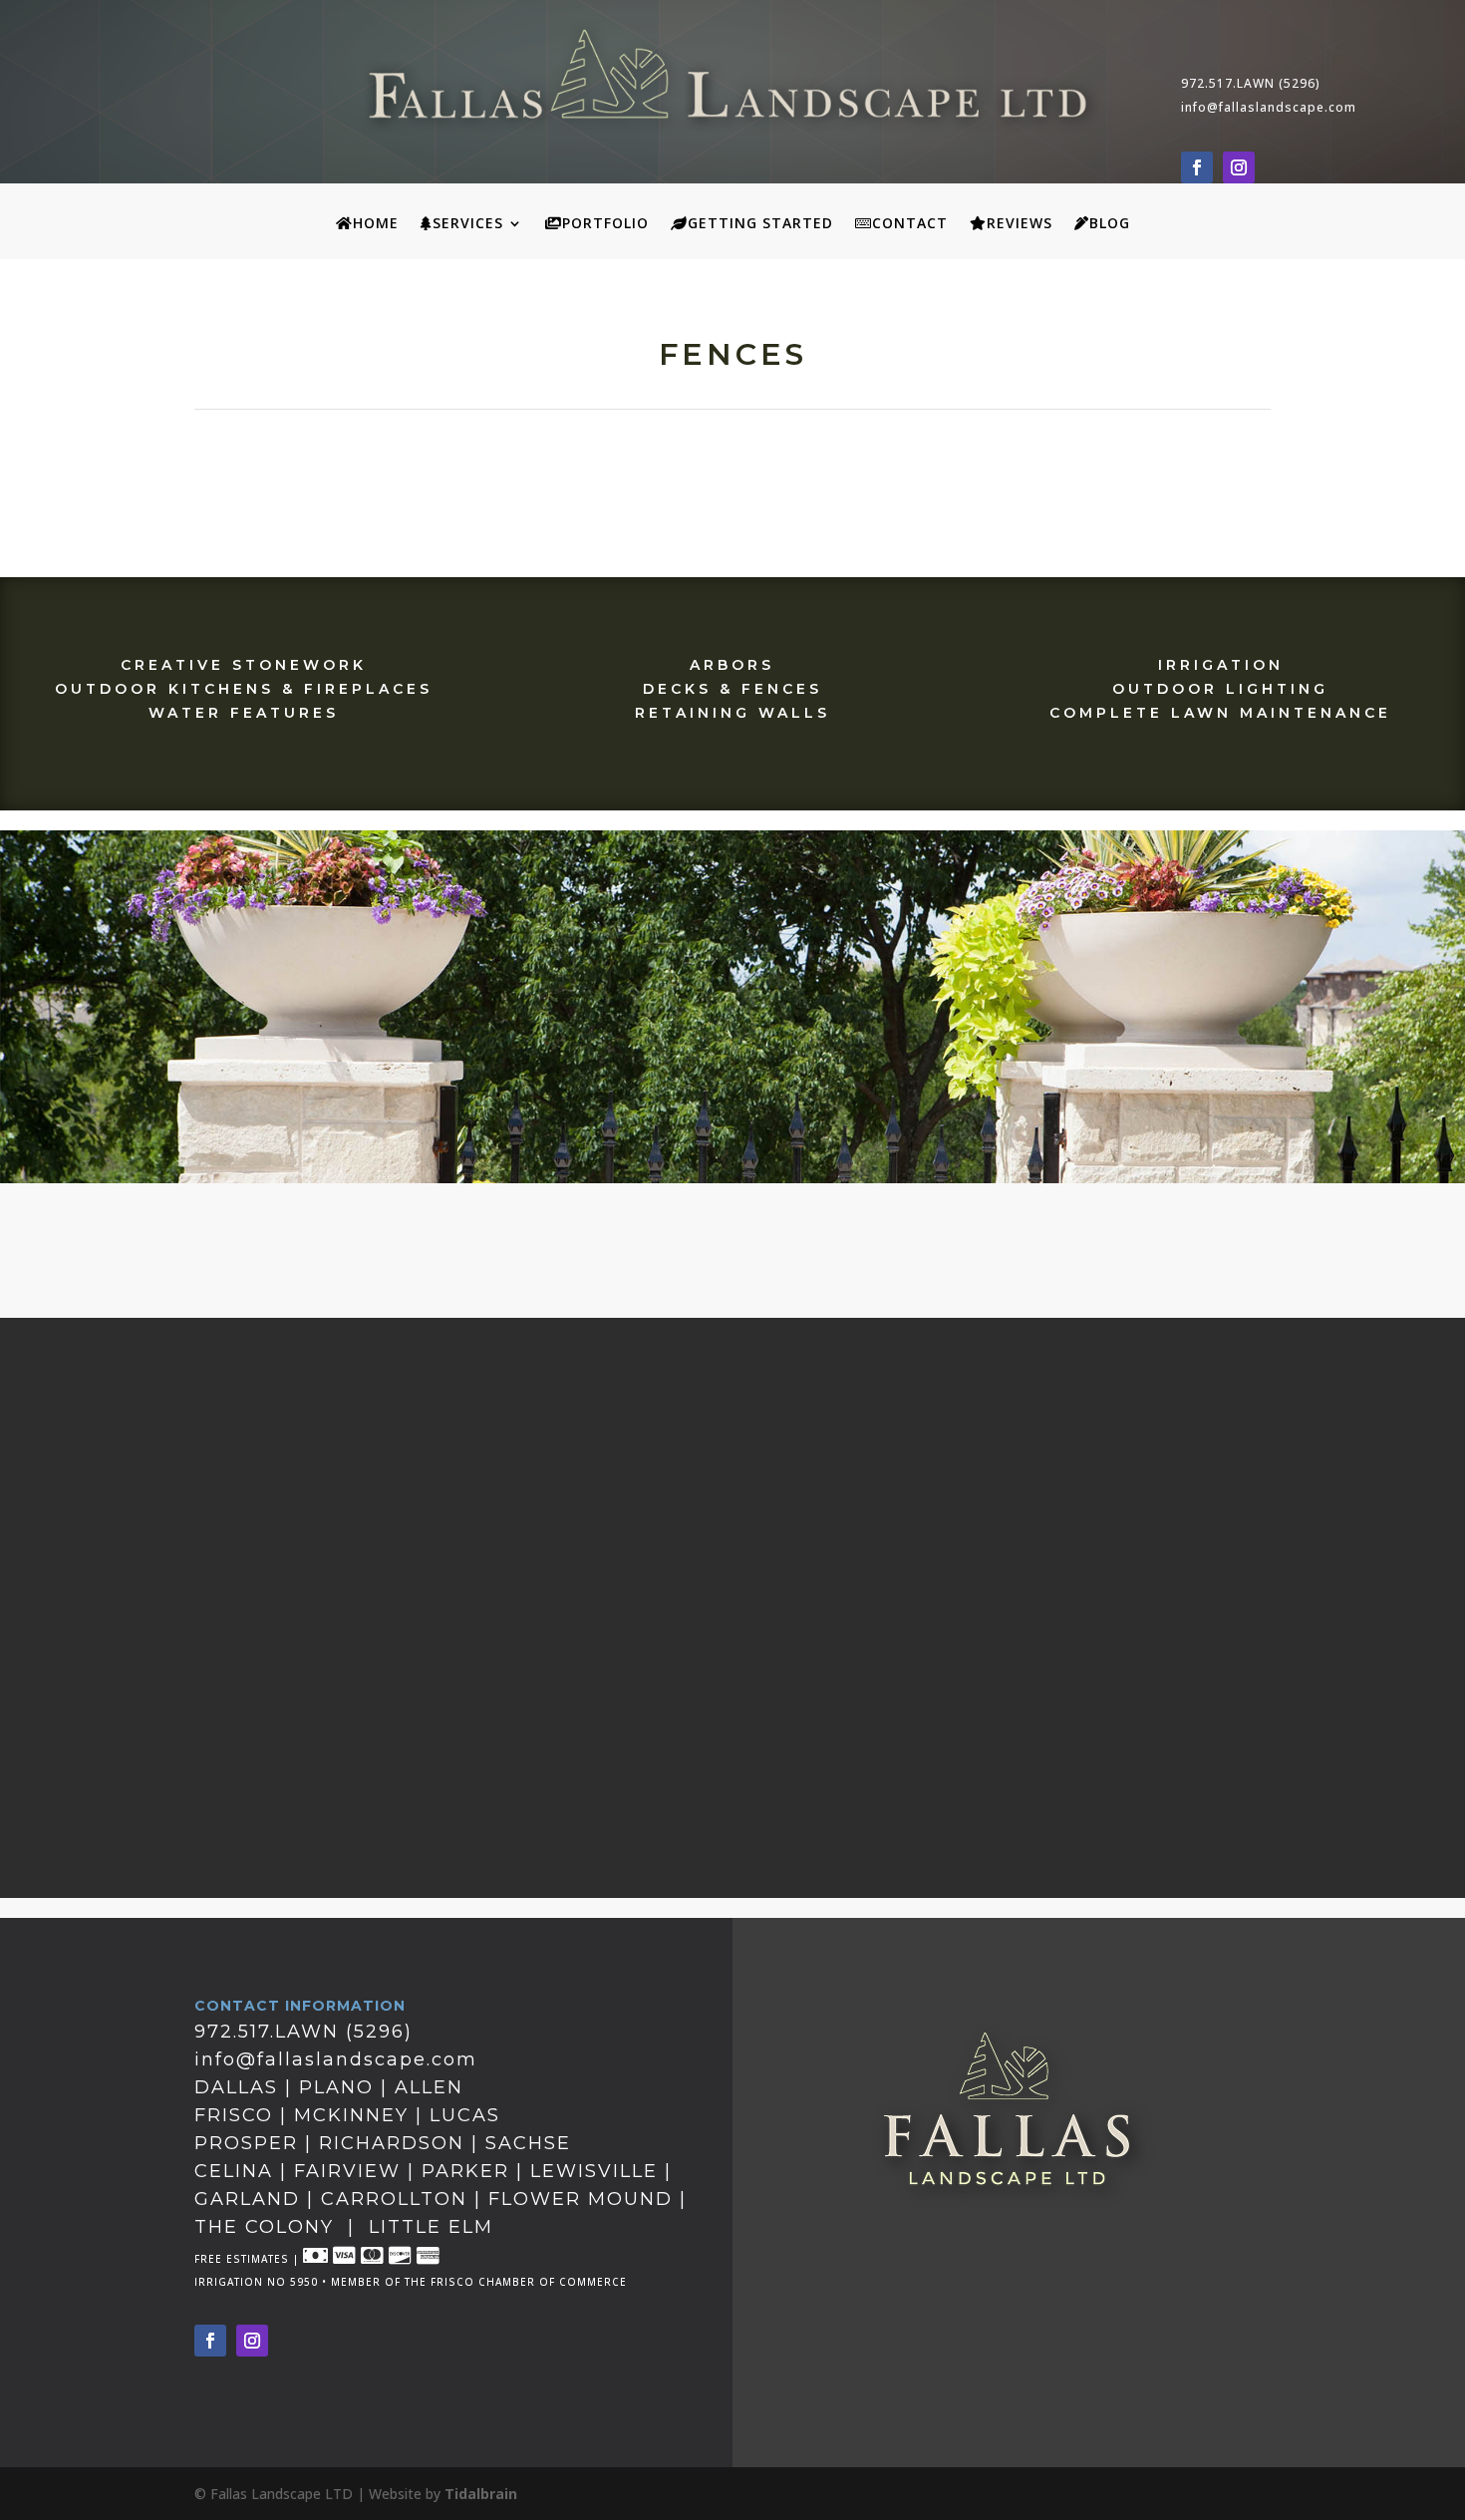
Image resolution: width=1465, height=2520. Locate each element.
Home (376, 224)
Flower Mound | (587, 2199)
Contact (910, 224)
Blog (1110, 224)
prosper (246, 2143)
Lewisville (594, 2171)
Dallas (236, 2087)
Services (468, 224)
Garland (247, 2199)
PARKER (465, 2171)
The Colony (264, 2227)
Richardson (395, 2143)
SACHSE (528, 2143)
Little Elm (431, 2227)
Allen (429, 2087)
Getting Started (760, 224)
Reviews (1020, 224)
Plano (336, 2087)
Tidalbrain (481, 2494)
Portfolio (605, 224)
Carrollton (394, 2199)
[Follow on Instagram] (1239, 167)
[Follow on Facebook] (1197, 167)
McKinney (351, 2115)
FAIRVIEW (351, 2171)
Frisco (234, 2115)
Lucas (465, 2115)
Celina (237, 2171)
